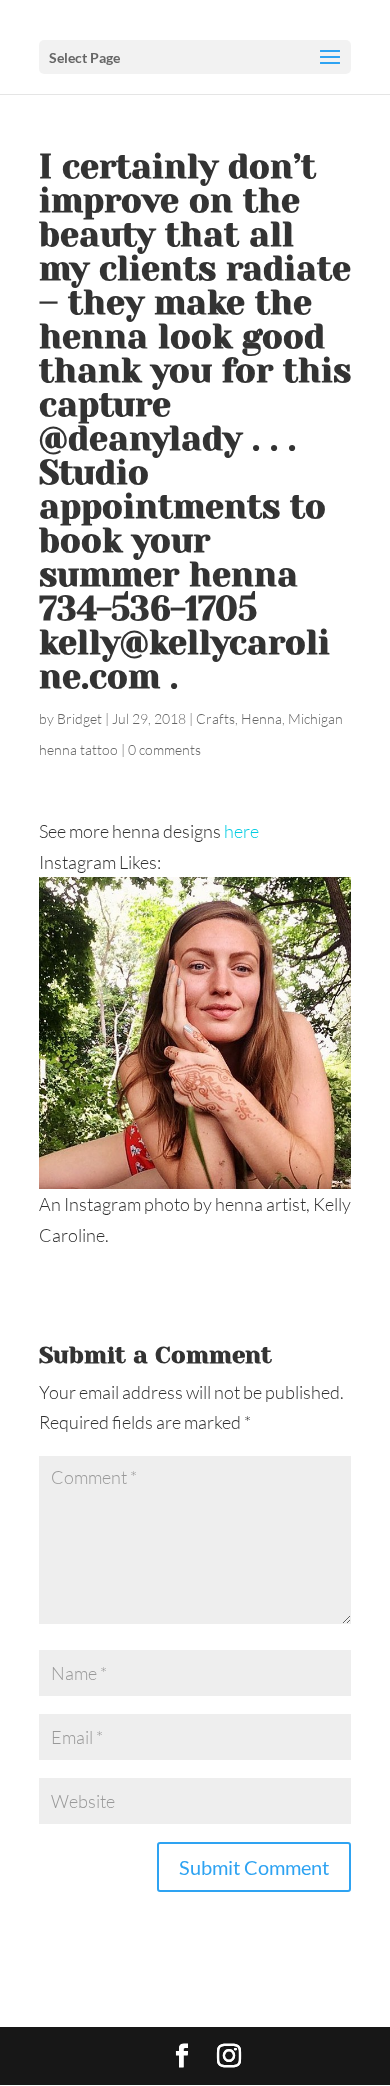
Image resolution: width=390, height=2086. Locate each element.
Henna (261, 718)
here (241, 831)
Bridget (79, 718)
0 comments (164, 749)
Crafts (215, 718)
